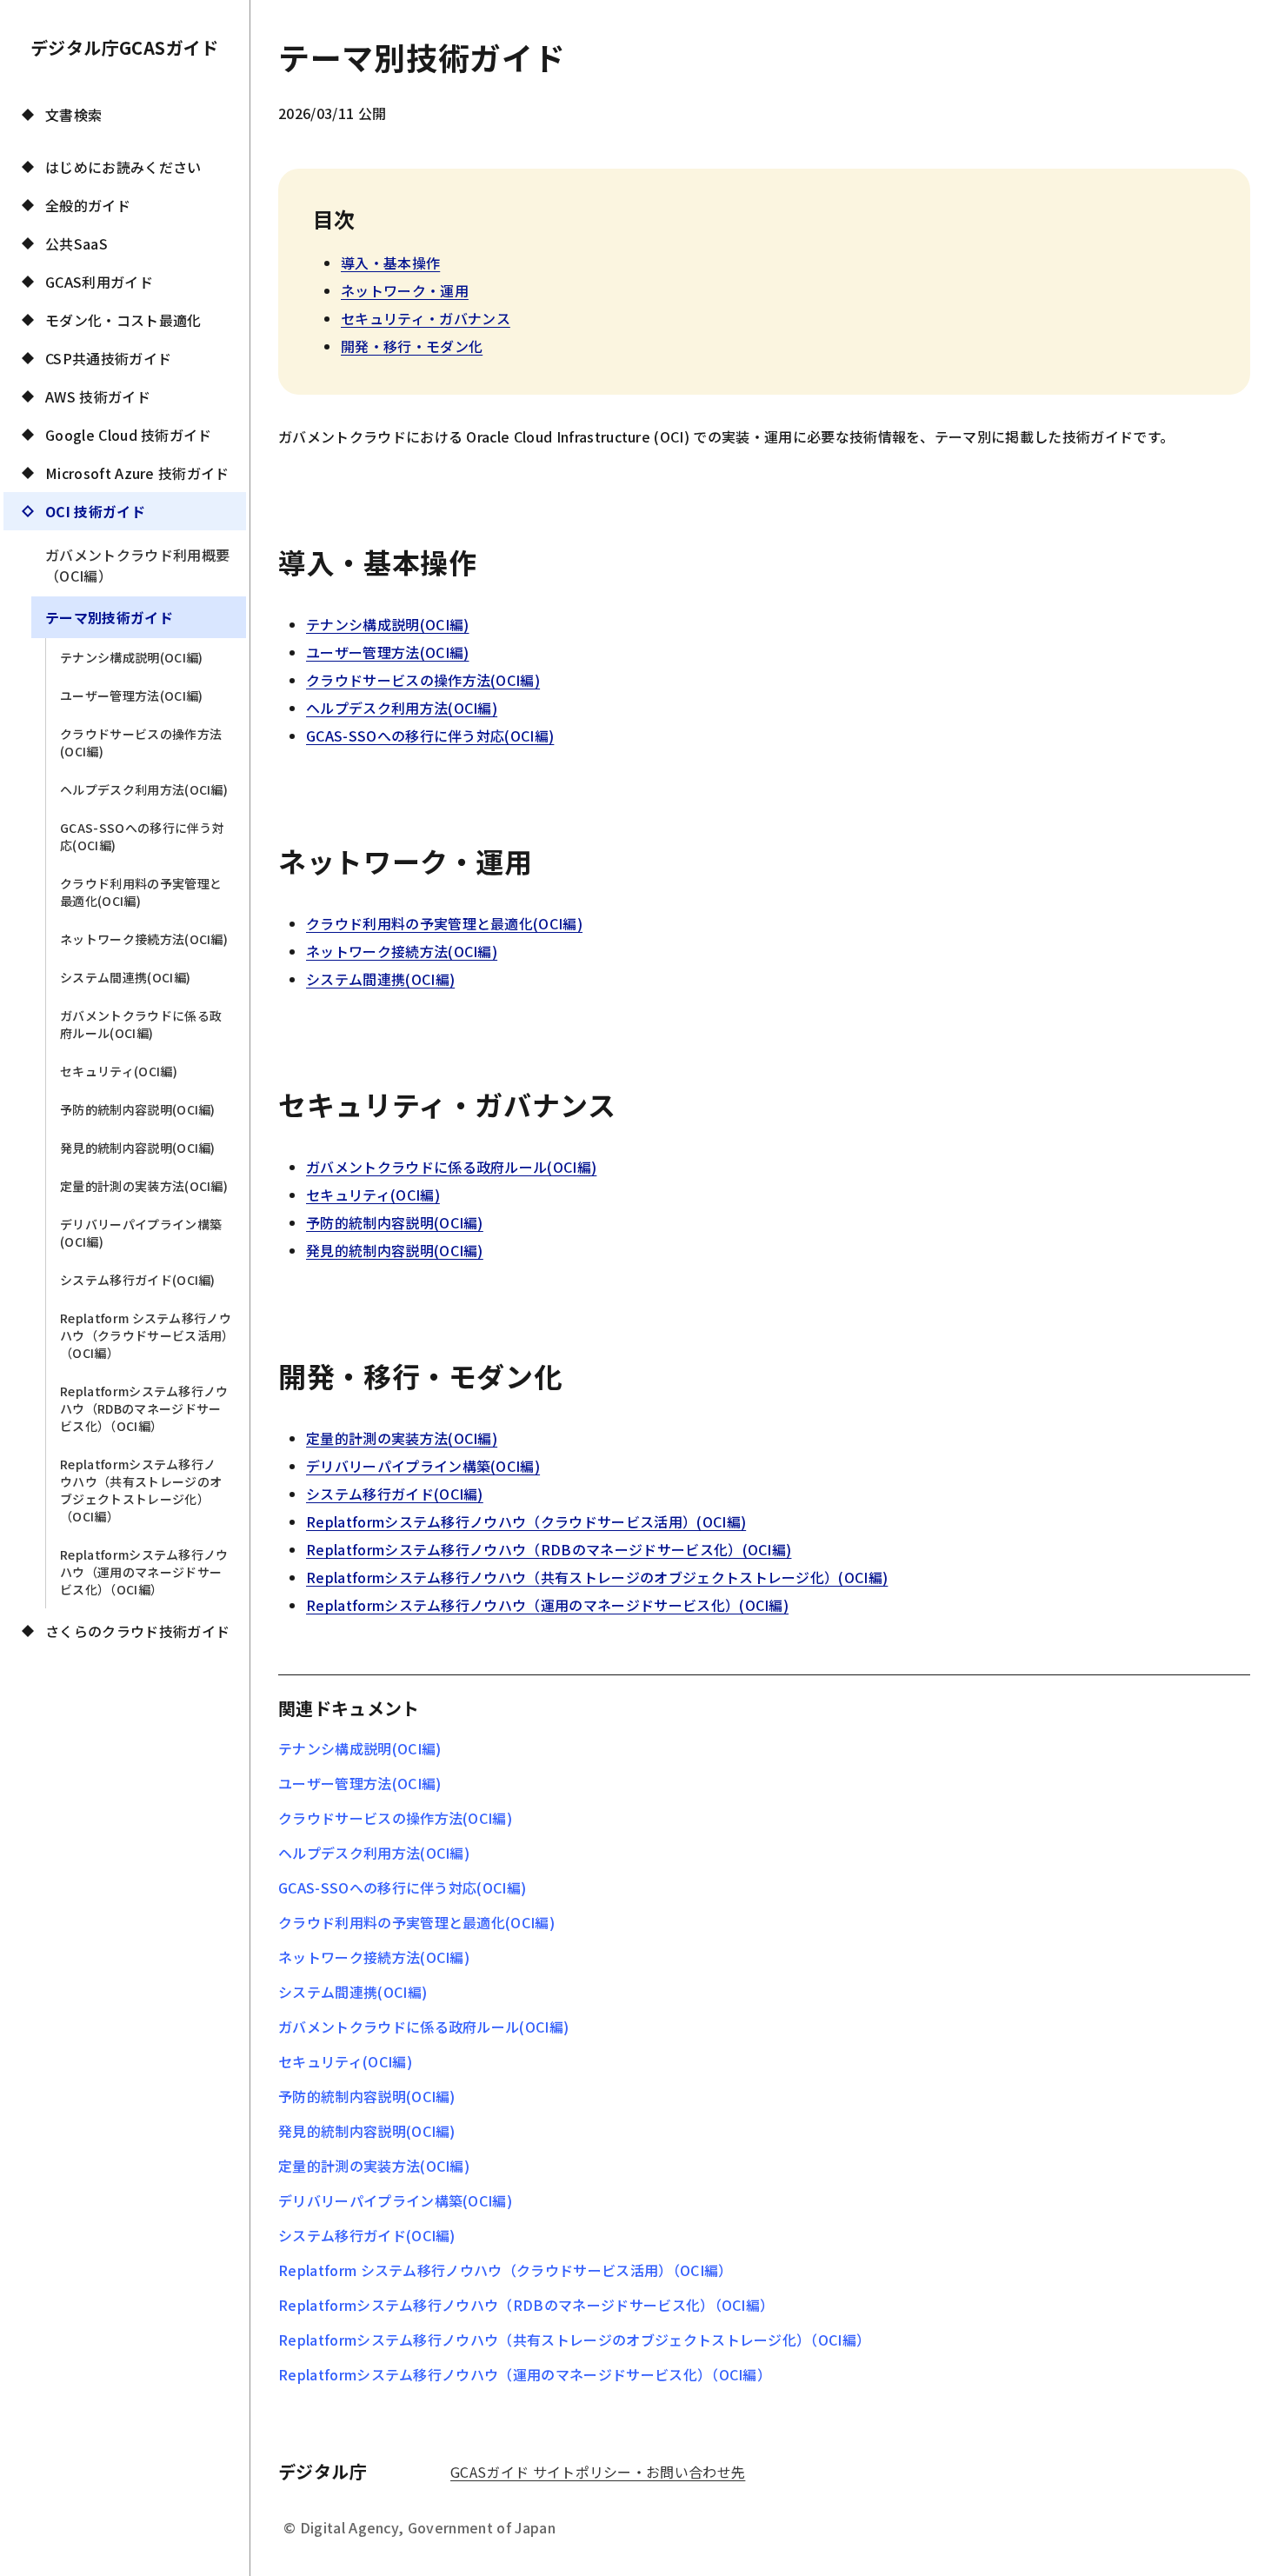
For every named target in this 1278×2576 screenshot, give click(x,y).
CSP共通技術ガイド (108, 358)
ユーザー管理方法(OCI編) (131, 696)
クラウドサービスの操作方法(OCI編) (141, 742)
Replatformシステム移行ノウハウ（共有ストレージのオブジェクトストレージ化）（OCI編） (141, 1490)
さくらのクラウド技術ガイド (137, 1631)
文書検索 (73, 115)
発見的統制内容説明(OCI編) (138, 1148)
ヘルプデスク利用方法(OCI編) (144, 789)
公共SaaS (77, 243)
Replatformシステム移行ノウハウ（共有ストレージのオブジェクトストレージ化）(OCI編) (597, 1577)
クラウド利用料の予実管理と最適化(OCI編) (141, 892)
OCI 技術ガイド (95, 511)
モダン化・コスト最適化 (123, 320)
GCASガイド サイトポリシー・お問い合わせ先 (598, 2472)
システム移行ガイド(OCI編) (138, 1280)
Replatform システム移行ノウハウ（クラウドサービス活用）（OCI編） (146, 1335)
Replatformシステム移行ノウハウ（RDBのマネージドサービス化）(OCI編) (549, 1549)
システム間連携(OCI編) (125, 977)
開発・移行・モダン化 (412, 346)
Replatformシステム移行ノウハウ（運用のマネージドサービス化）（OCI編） (144, 1572)
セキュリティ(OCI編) (119, 1071)
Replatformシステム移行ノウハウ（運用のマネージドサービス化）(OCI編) (547, 1605)
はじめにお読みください (123, 167)
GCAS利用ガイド (99, 282)
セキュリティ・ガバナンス (426, 318)
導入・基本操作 (390, 263)
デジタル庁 (323, 2471)
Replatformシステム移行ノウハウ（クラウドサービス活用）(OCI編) (526, 1521)
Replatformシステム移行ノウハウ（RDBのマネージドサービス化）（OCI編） (144, 1408)
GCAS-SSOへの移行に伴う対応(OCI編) (142, 836)
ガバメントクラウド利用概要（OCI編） (137, 565)
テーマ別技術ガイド (109, 617)
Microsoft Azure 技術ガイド (137, 473)
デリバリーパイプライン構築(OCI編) (141, 1233)
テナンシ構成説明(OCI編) (131, 657)
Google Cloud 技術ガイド (129, 435)
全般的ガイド (88, 205)
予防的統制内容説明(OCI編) (138, 1109)
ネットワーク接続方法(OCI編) (144, 939)
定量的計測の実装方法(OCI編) (144, 1186)
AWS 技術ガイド (98, 396)
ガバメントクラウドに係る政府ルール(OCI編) (141, 1024)
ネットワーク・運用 (405, 290)
